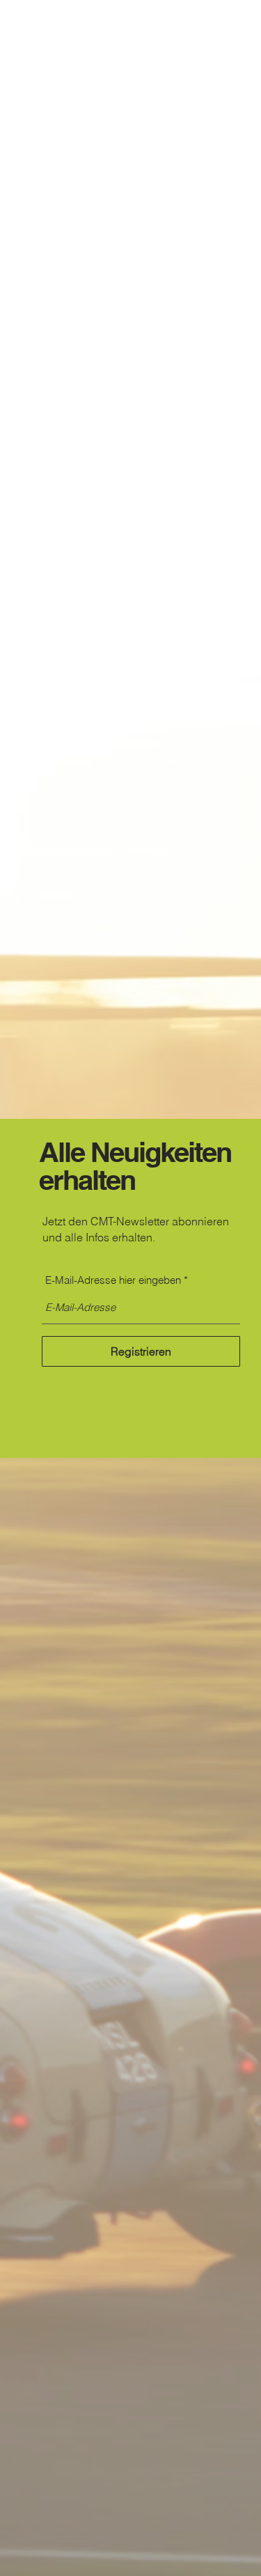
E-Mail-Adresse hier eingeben (113, 1280)
